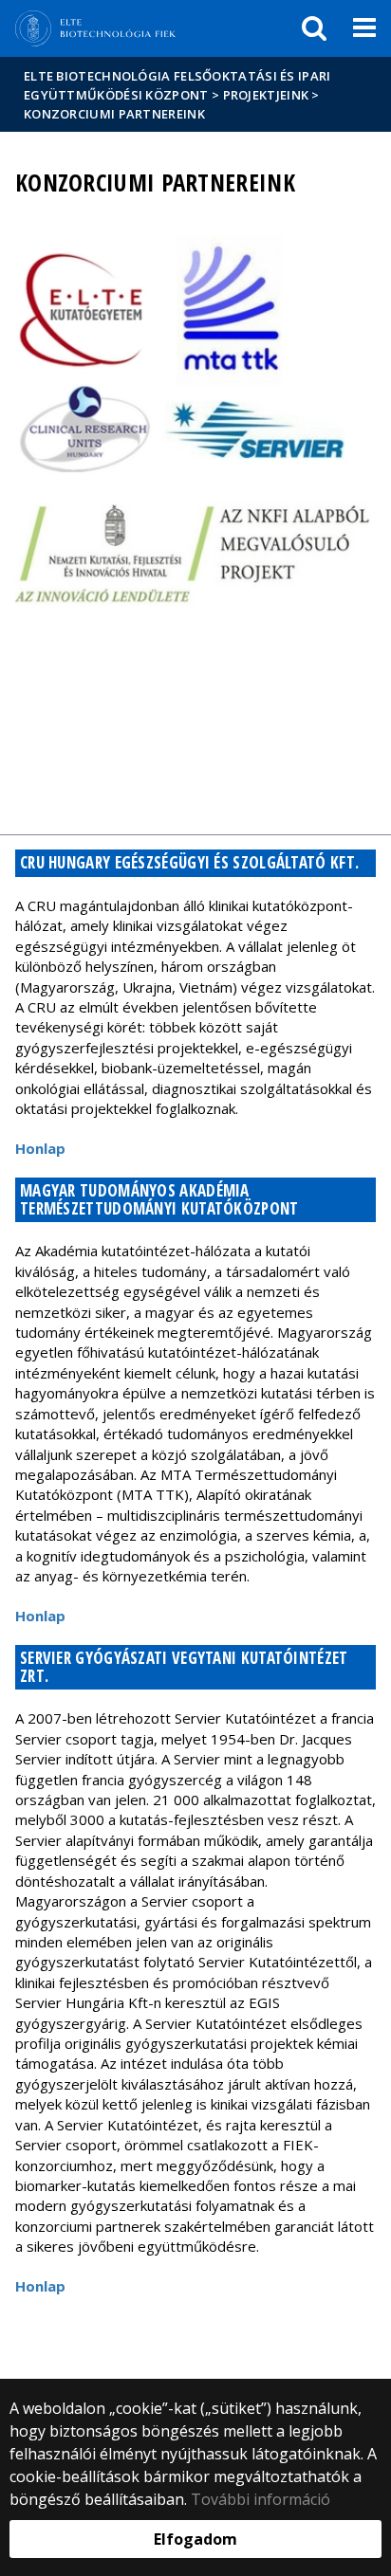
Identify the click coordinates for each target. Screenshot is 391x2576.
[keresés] (314, 28)
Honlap (40, 1148)
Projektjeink (266, 95)
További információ (261, 2499)
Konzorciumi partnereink (114, 114)
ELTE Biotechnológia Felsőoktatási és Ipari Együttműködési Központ (177, 85)
